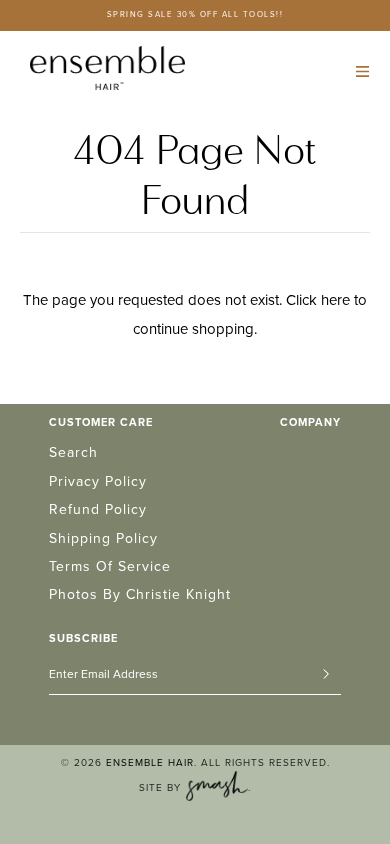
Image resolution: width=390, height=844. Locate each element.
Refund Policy (98, 509)
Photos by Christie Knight (140, 594)
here (335, 300)
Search (73, 452)
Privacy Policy (98, 481)
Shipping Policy (103, 538)
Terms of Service (110, 566)
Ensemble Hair (150, 763)
